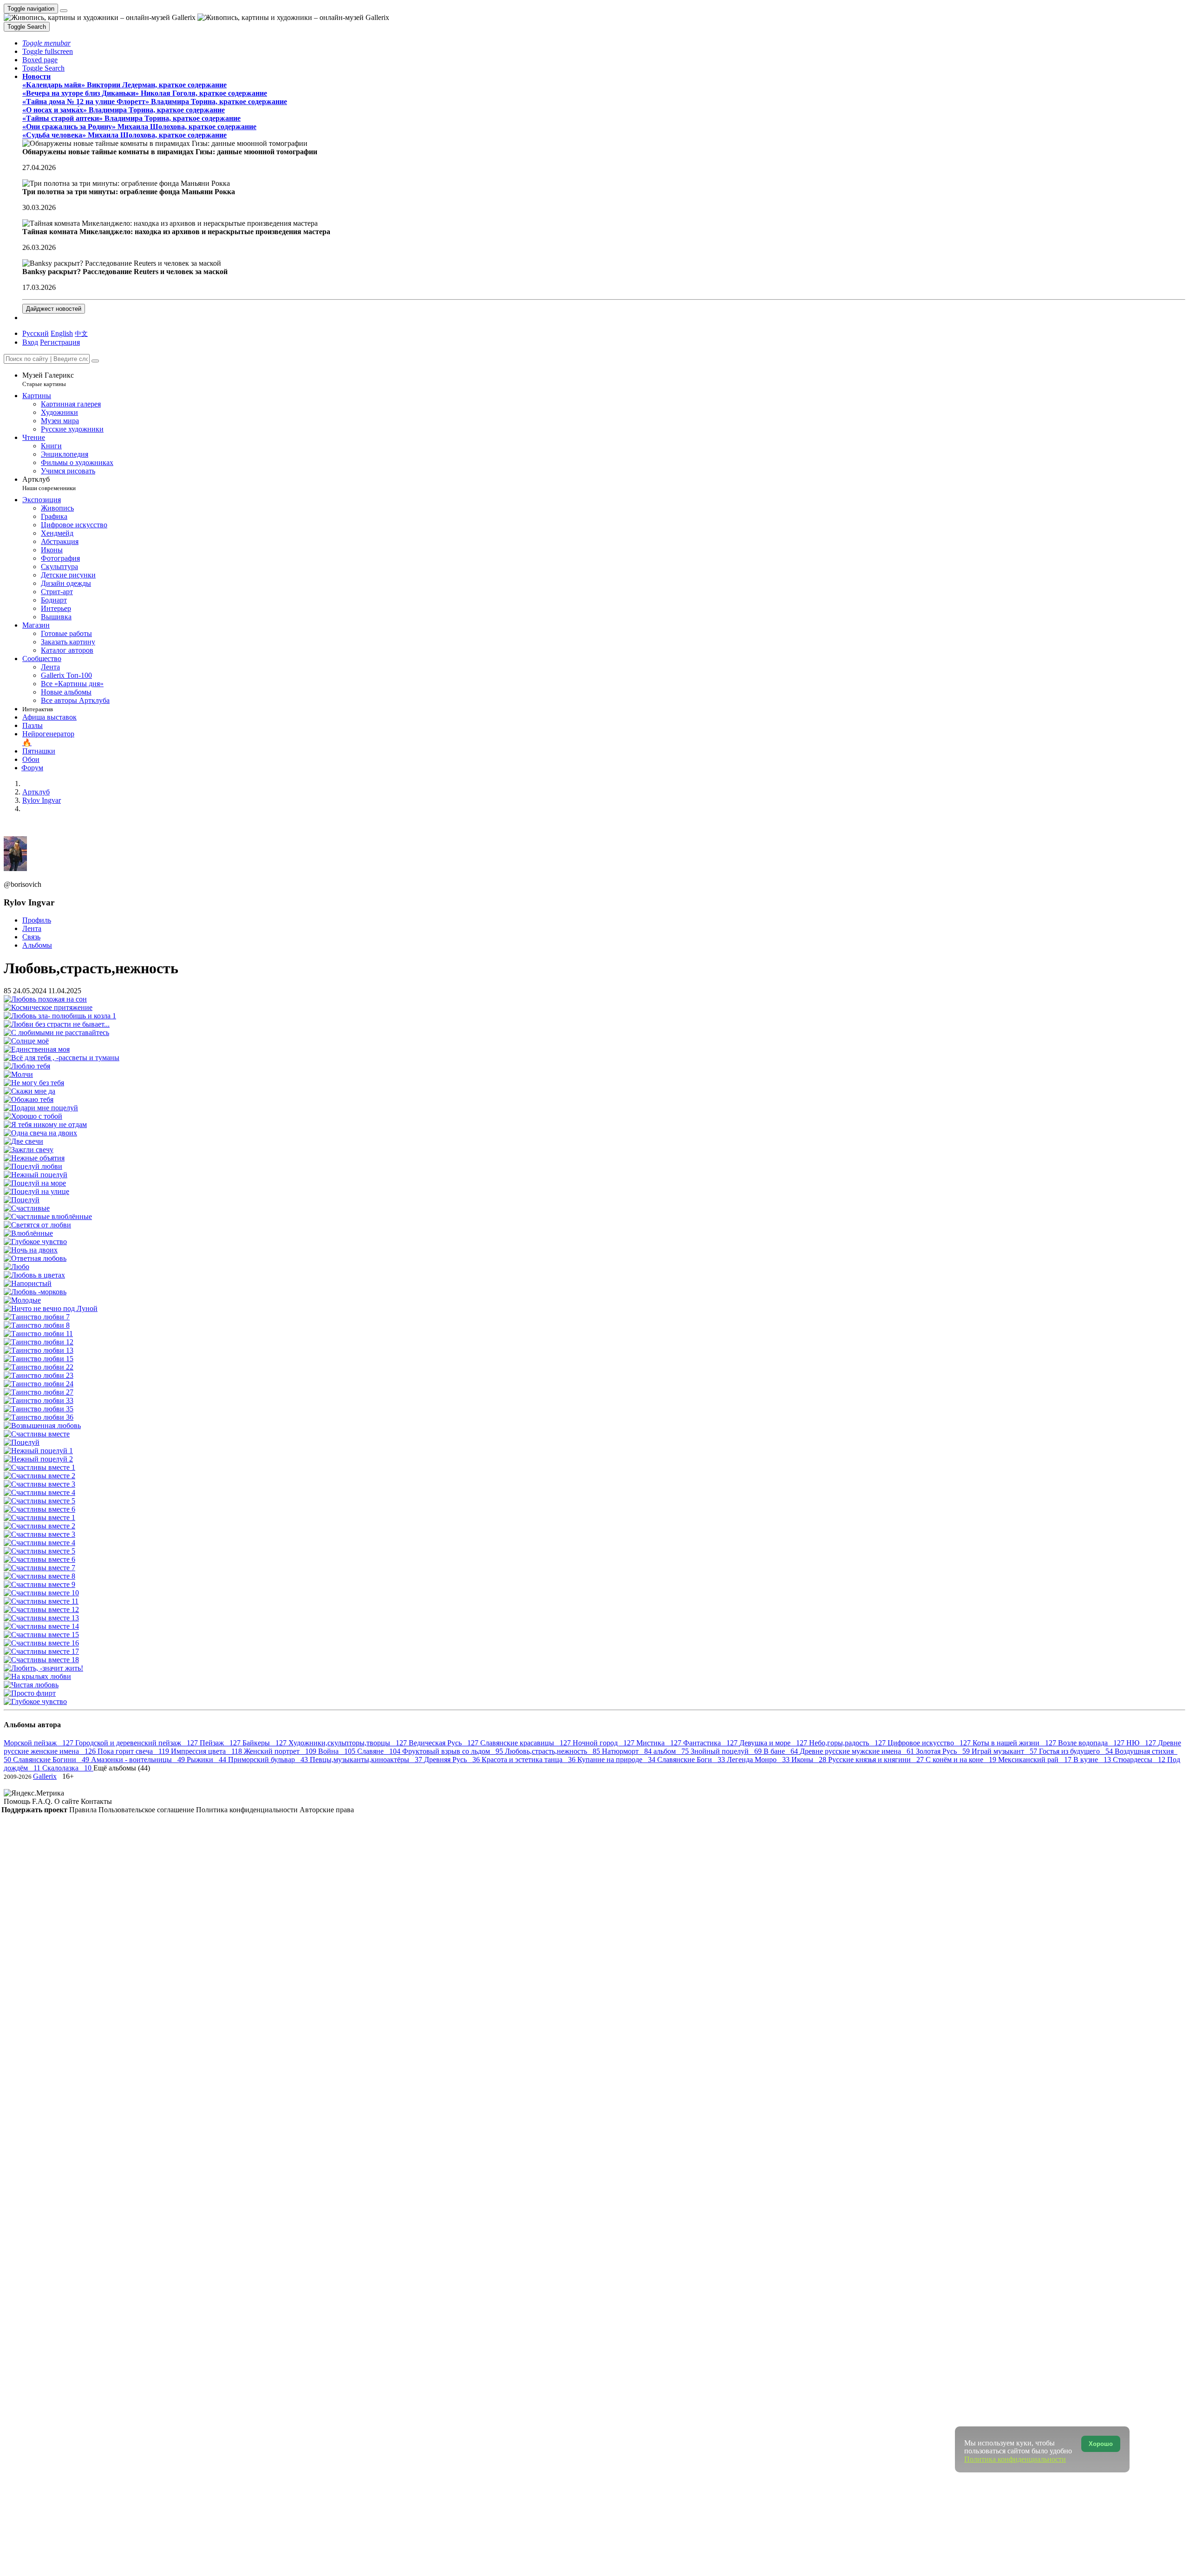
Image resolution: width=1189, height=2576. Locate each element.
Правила (84, 1810)
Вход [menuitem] (30, 342)
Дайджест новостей (54, 309)
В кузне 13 (1093, 1760)
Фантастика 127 (711, 1743)
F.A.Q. (43, 1801)
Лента (32, 928)
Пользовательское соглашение (147, 1810)
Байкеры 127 (265, 1743)
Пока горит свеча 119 (134, 1751)
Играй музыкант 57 (1005, 1751)
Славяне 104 (380, 1751)
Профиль (37, 920)
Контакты (96, 1801)
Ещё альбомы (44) (122, 1768)
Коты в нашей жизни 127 (1015, 1743)
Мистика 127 (660, 1743)
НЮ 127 (1142, 1743)
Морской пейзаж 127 (39, 1743)
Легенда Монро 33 (759, 1760)
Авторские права (327, 1810)
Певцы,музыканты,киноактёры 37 (367, 1760)
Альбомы (37, 945)
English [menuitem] (62, 333)
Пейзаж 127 (221, 1743)
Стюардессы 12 (1140, 1760)
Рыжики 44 (207, 1760)
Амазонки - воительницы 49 (139, 1760)
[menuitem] (81, 333)
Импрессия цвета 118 (207, 1751)
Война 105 (338, 1751)
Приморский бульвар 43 (269, 1760)
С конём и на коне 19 (962, 1760)
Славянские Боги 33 (692, 1760)
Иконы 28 (810, 1760)
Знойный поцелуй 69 (727, 1751)
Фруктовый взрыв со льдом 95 (454, 1751)
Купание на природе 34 (617, 1760)
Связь (31, 937)
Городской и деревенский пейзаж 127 (137, 1743)
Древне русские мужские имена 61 (858, 1751)
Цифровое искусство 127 (930, 1743)
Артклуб (49, 483)
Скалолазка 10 (68, 1768)
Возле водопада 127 (1092, 1743)
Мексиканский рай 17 (1036, 1760)
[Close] (95, 361)
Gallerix (45, 1776)
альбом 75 (672, 1751)
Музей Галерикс (48, 379)
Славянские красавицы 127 (526, 1743)
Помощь (18, 1801)
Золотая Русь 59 (944, 1751)
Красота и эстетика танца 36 (529, 1760)
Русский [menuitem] (36, 333)
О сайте (68, 1801)
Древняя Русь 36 (453, 1760)
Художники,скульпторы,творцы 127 (349, 1743)
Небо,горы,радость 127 (848, 1743)
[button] (46, 43)
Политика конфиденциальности (248, 1810)
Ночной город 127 (604, 1743)
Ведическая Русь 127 (444, 1743)
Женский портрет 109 (281, 1751)
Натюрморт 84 (628, 1751)
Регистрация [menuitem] (60, 342)
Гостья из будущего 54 (1077, 1751)
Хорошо (1101, 2444)
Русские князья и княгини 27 (877, 1760)
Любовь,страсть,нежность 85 (553, 1751)
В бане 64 (782, 1751)
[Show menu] (64, 11)
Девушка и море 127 (774, 1743)
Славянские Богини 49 (52, 1760)
